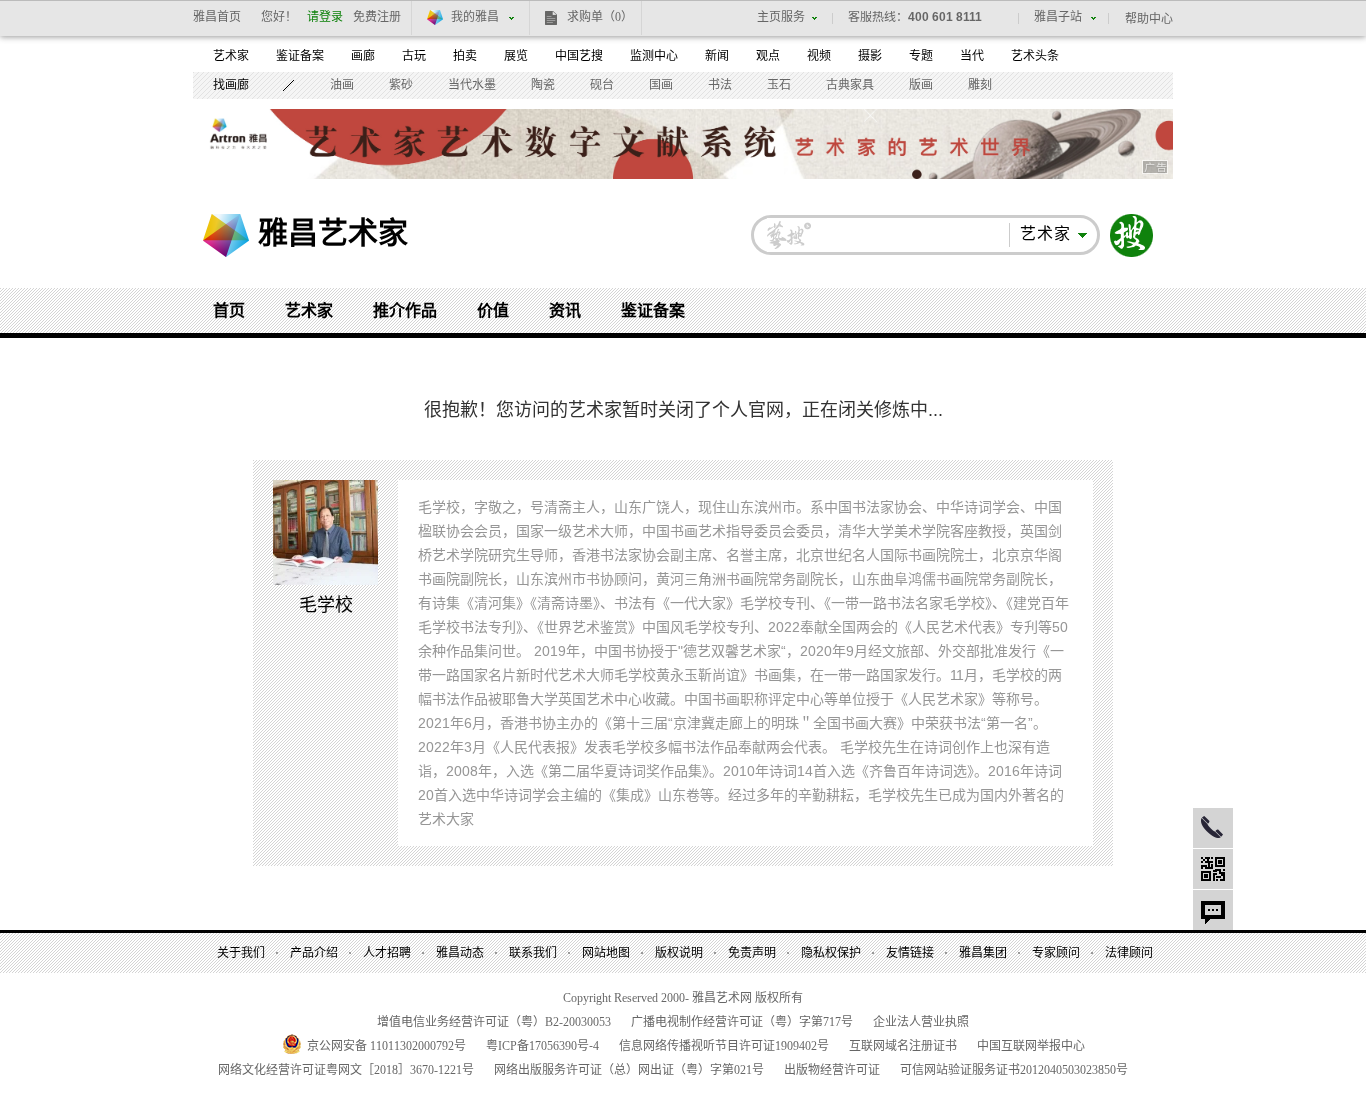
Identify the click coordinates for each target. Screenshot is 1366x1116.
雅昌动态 (460, 953)
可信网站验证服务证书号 (1014, 1070)
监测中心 (654, 56)
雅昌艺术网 (226, 235)
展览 (516, 56)
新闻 (717, 56)
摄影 (870, 56)
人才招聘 (387, 953)
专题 (921, 56)
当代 (972, 56)
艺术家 (231, 56)
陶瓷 (543, 85)
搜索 (1132, 235)
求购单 (600, 17)
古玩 (414, 56)
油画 (342, 85)
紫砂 (401, 85)
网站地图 (606, 953)
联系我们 (533, 953)
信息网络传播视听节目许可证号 (724, 1046)
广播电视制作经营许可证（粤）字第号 (742, 1022)
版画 (921, 85)
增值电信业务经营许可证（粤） (494, 1022)
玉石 (779, 85)
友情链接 (910, 953)
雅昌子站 (1058, 17)
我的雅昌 (475, 17)
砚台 (602, 85)
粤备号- (542, 1046)
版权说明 (679, 953)
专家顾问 (1056, 953)
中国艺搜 (579, 56)
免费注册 (377, 17)
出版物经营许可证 (832, 1070)
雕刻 (980, 85)
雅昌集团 (983, 953)
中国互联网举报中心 (1031, 1046)
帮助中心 (1149, 19)
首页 (229, 310)
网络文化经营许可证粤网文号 (346, 1070)
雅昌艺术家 (333, 232)
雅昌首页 (217, 17)
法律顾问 (1129, 953)
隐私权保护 (831, 953)
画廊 (363, 56)
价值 (493, 310)
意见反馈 (1213, 910)
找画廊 (231, 85)
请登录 (325, 17)
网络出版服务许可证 (629, 1070)
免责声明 (752, 953)
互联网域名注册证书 (903, 1046)
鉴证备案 (300, 56)
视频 (819, 56)
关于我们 (241, 953)
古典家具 (850, 85)
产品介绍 (314, 953)
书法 (720, 85)
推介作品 (405, 310)
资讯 (565, 310)
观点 (768, 56)
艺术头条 (1035, 56)
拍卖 (465, 56)
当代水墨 (472, 85)
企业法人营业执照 (921, 1022)
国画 (661, 85)
